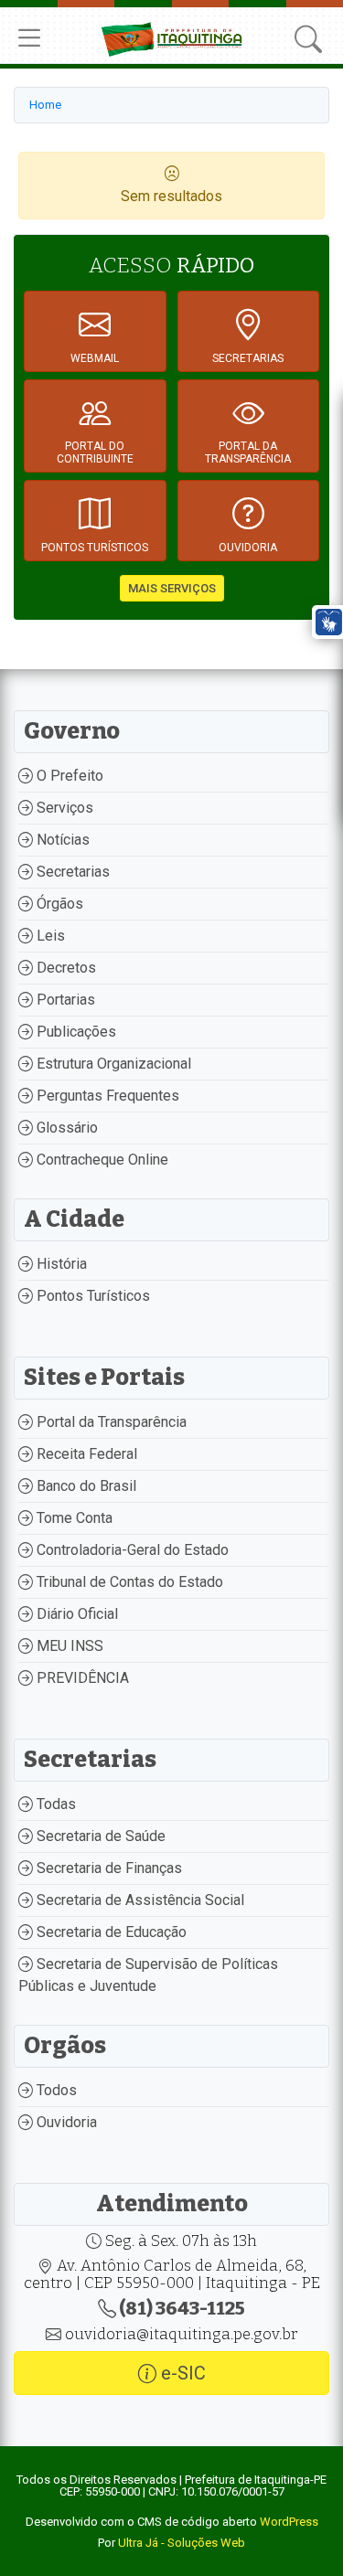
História (60, 1264)
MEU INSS (68, 1646)
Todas (54, 1804)
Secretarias (71, 872)
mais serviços (172, 588)
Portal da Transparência (110, 1422)
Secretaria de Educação (110, 1932)
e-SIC (181, 2373)
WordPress (289, 2522)
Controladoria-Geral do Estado (131, 1550)
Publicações (75, 1032)
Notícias (61, 840)
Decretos (64, 968)
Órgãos (58, 904)
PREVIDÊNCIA (81, 1678)
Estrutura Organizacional (112, 1064)
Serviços (63, 808)
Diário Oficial (75, 1614)
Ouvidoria (65, 2122)
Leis (49, 936)
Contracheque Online (101, 1160)
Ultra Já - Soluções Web (182, 2543)
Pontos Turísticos (91, 1296)
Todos (55, 2090)
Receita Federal (85, 1454)
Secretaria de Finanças (107, 1868)
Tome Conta (73, 1518)
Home (45, 105)
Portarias (64, 1000)
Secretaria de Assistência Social (139, 1900)
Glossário (65, 1128)
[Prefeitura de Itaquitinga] (171, 37)
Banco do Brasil (85, 1486)
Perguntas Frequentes (106, 1096)
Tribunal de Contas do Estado (128, 1582)
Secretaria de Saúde (99, 1836)
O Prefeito (68, 776)
